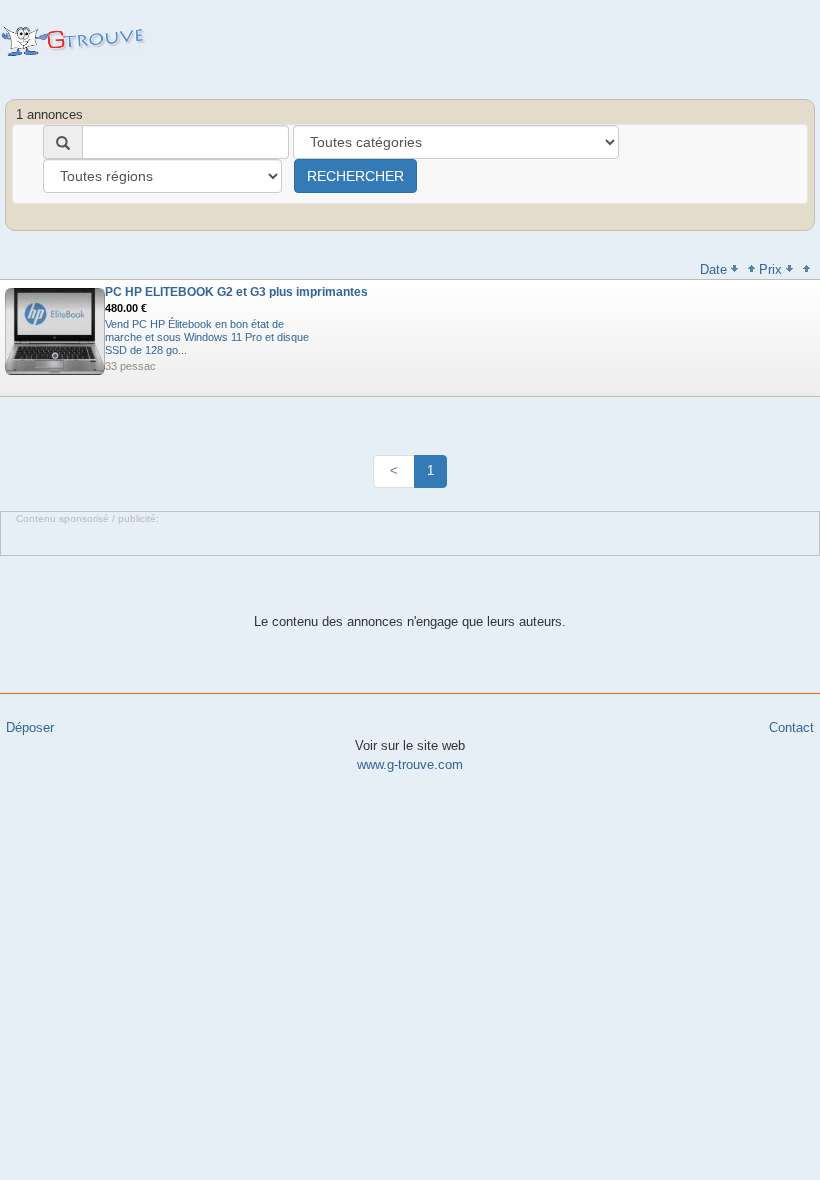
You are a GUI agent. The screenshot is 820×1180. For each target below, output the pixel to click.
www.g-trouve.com (410, 764)
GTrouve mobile (75, 41)
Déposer (30, 727)
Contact (791, 727)
